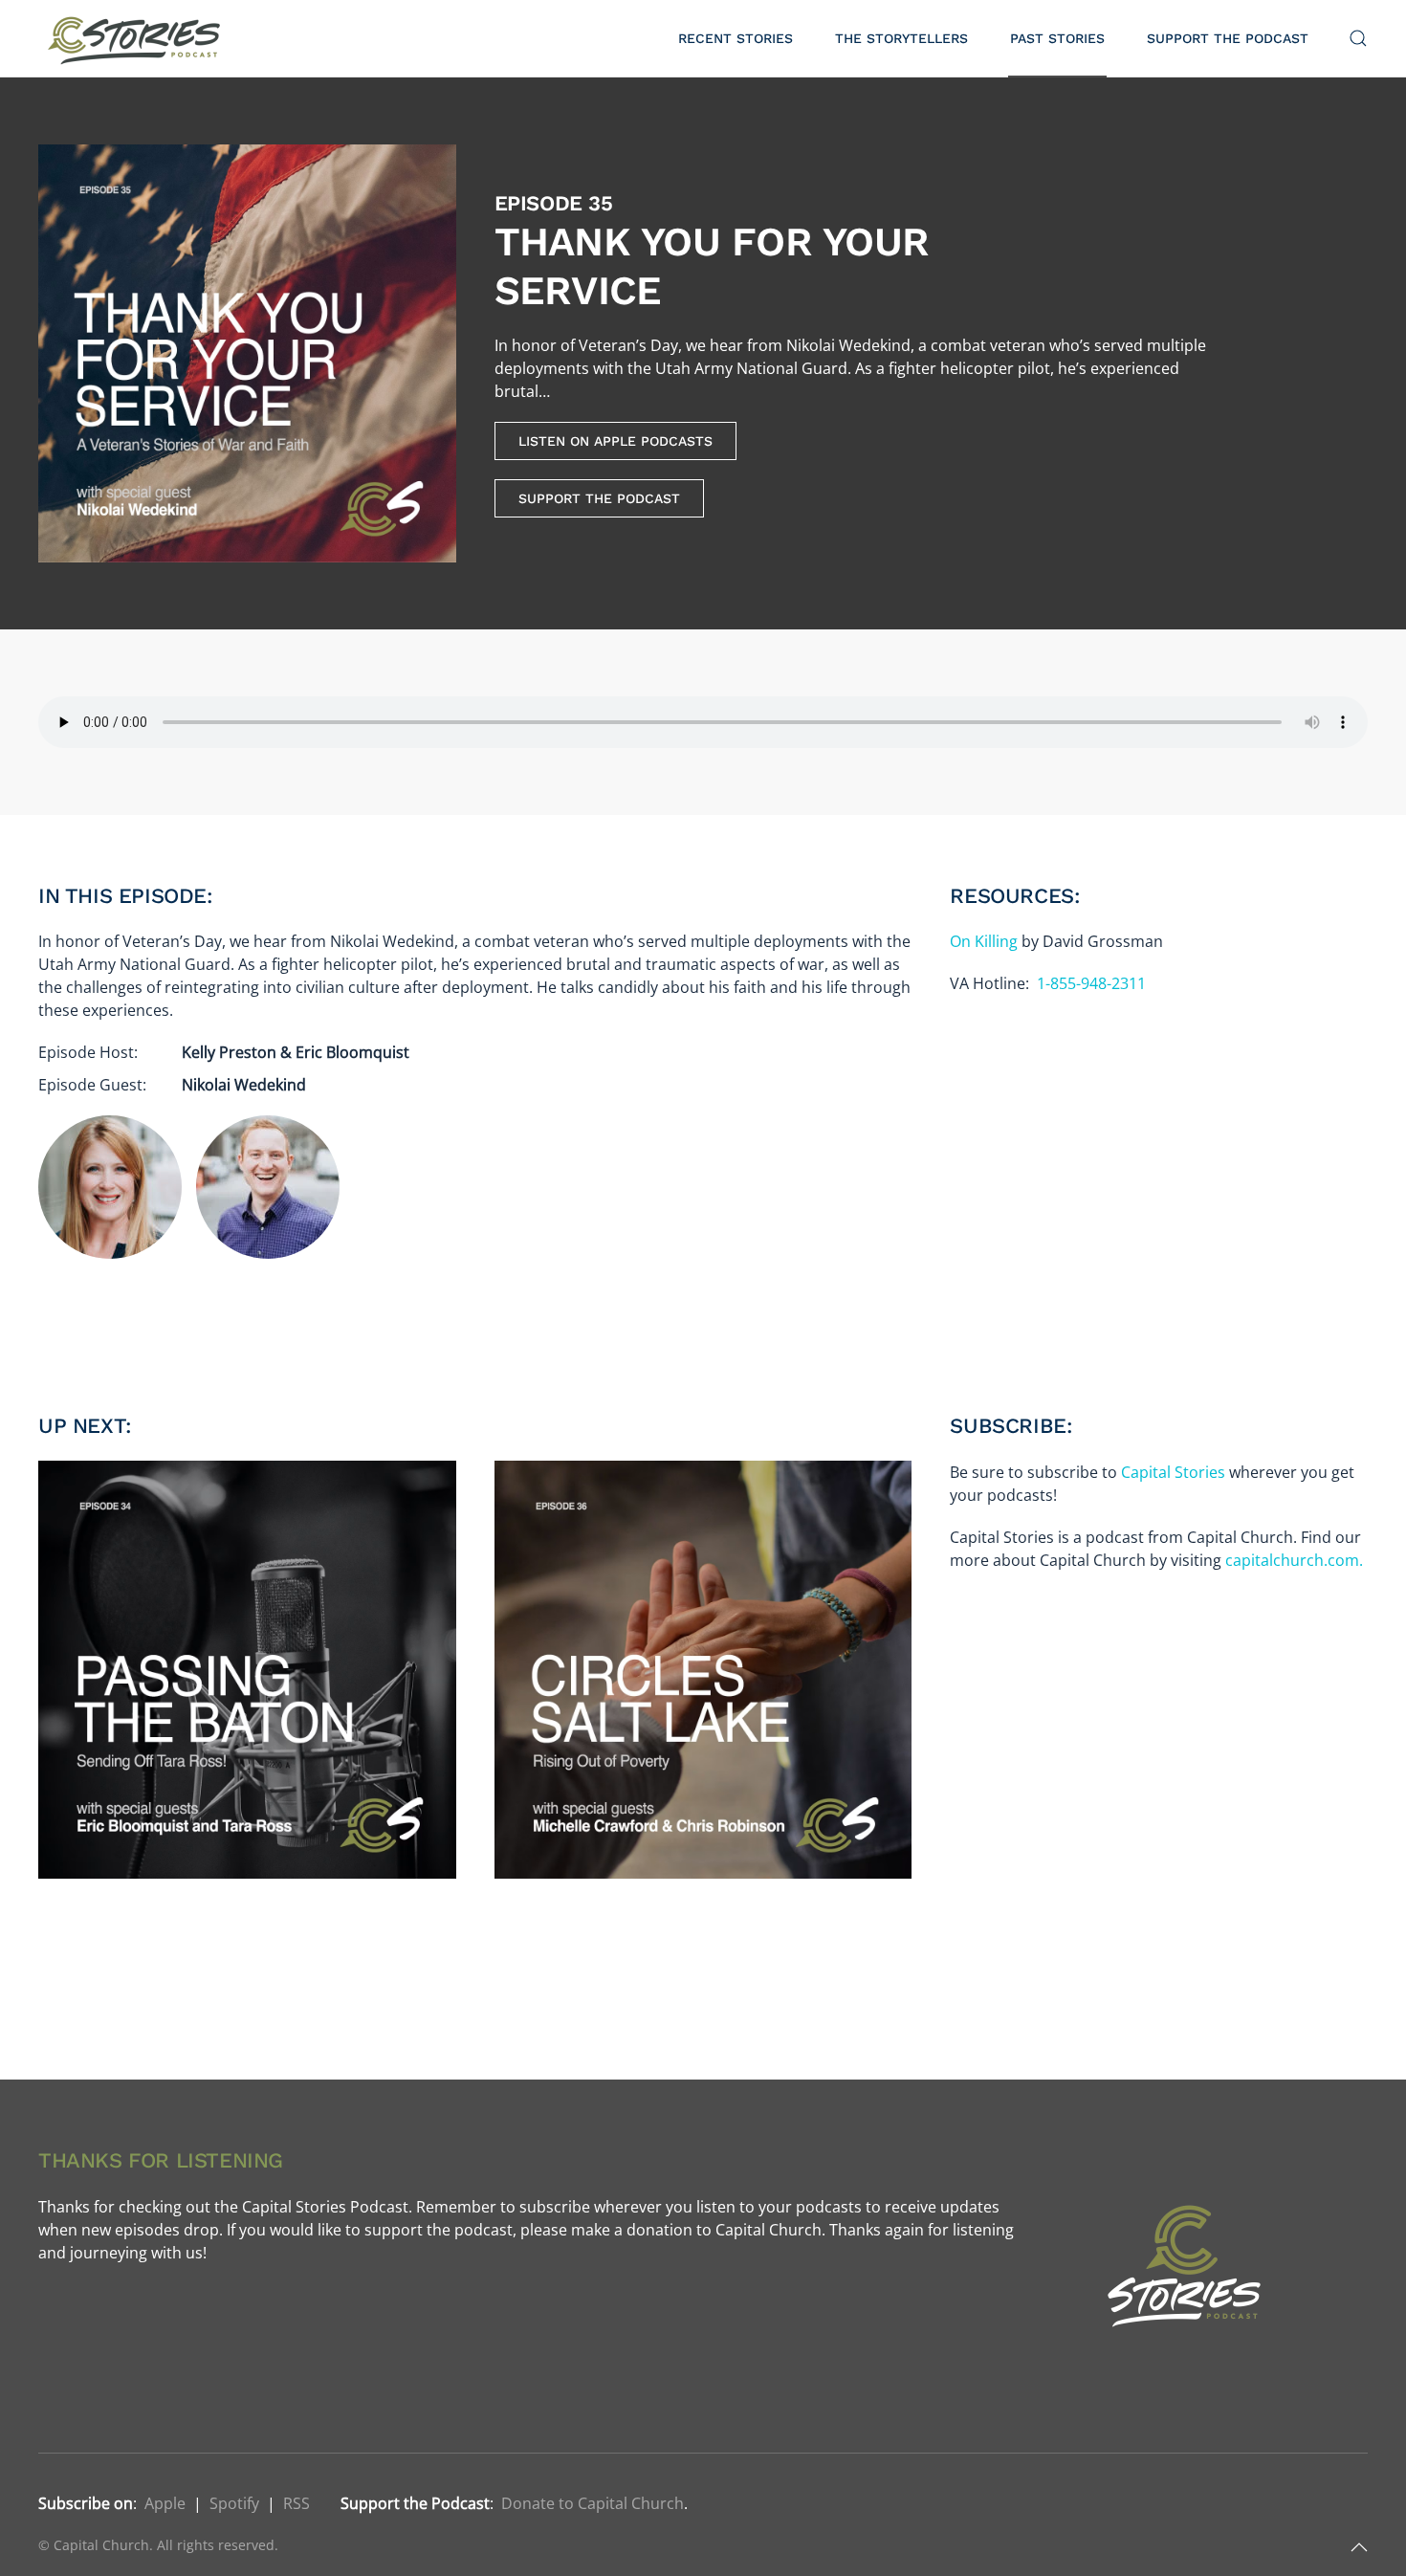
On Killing (984, 941)
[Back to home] (137, 38)
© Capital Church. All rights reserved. (158, 2545)
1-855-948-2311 (1091, 983)
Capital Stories (1173, 1472)
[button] (1358, 38)
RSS (297, 2503)
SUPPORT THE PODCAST (599, 498)
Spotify (234, 2503)
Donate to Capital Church (593, 2503)
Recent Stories (736, 38)
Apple (165, 2503)
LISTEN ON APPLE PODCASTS (615, 441)
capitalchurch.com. (1294, 1560)
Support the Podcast (1228, 38)
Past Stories (1057, 38)
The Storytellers (901, 38)
